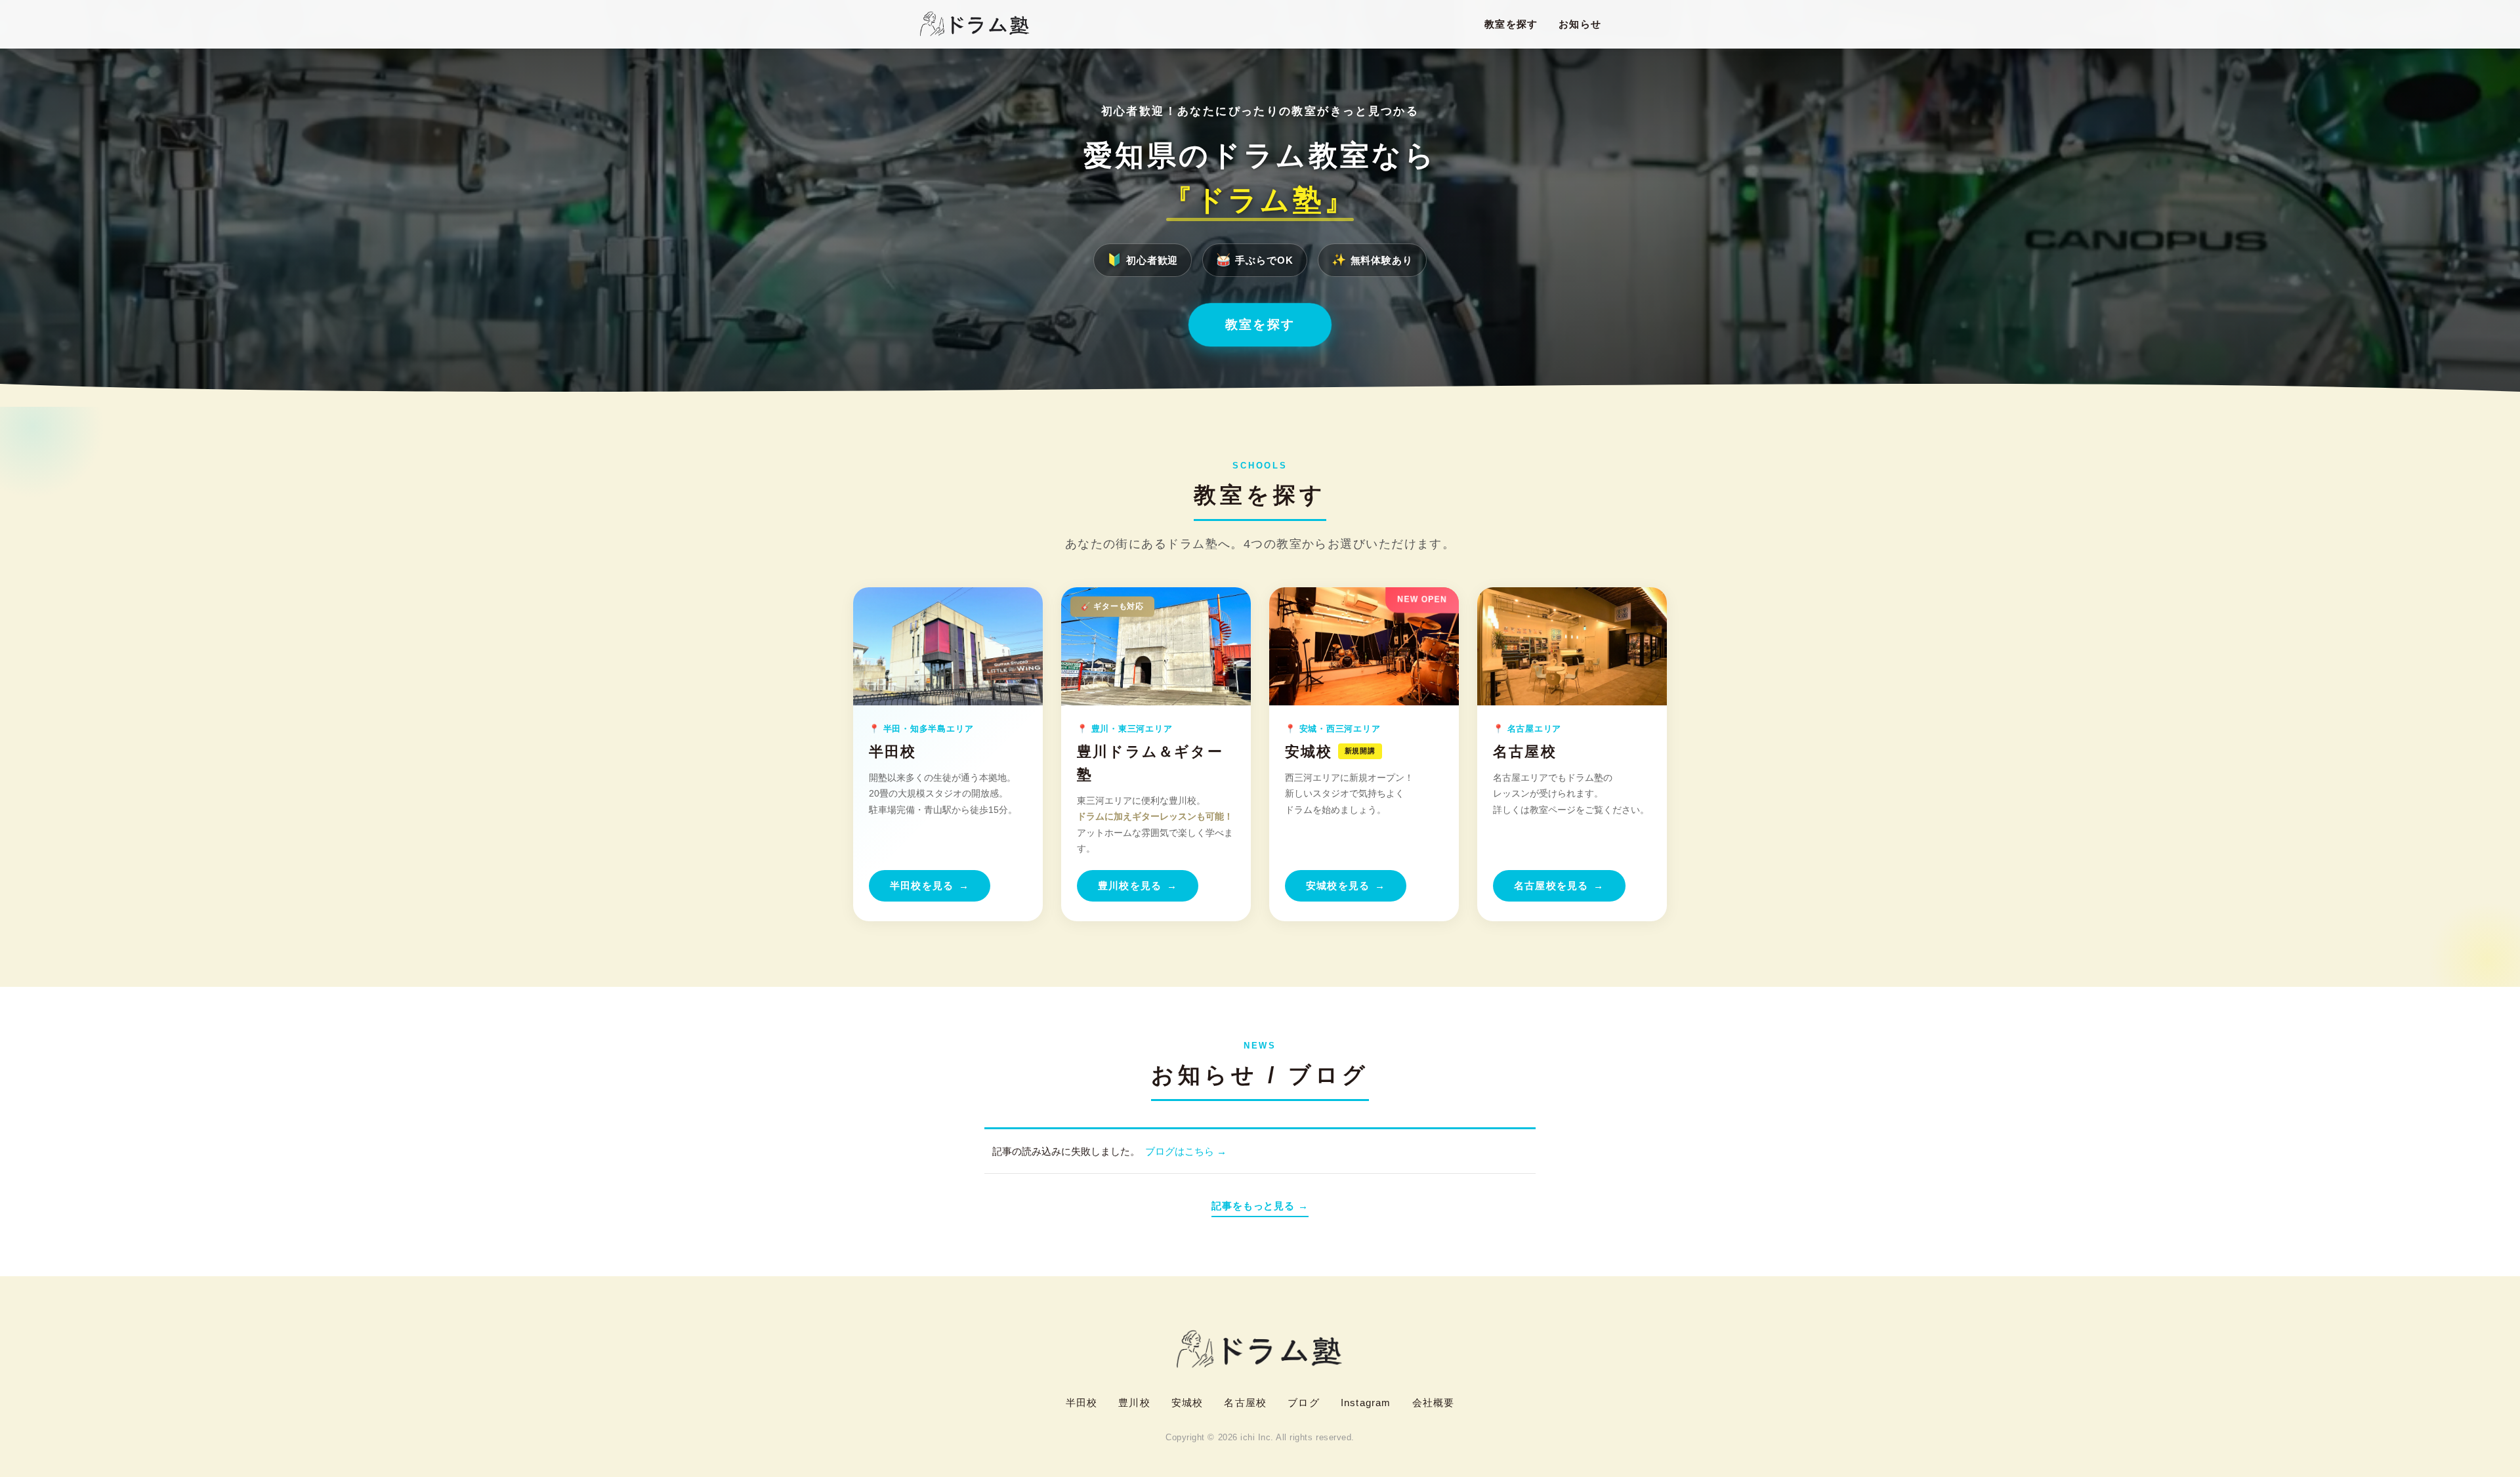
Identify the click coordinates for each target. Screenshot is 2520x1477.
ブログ (1304, 1403)
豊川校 (1134, 1403)
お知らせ (1580, 24)
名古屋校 (1245, 1403)
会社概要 (1434, 1403)
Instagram (1366, 1403)
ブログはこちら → (1186, 1151)
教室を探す (1511, 24)
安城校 (1187, 1403)
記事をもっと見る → (1260, 1206)
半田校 (1082, 1403)
